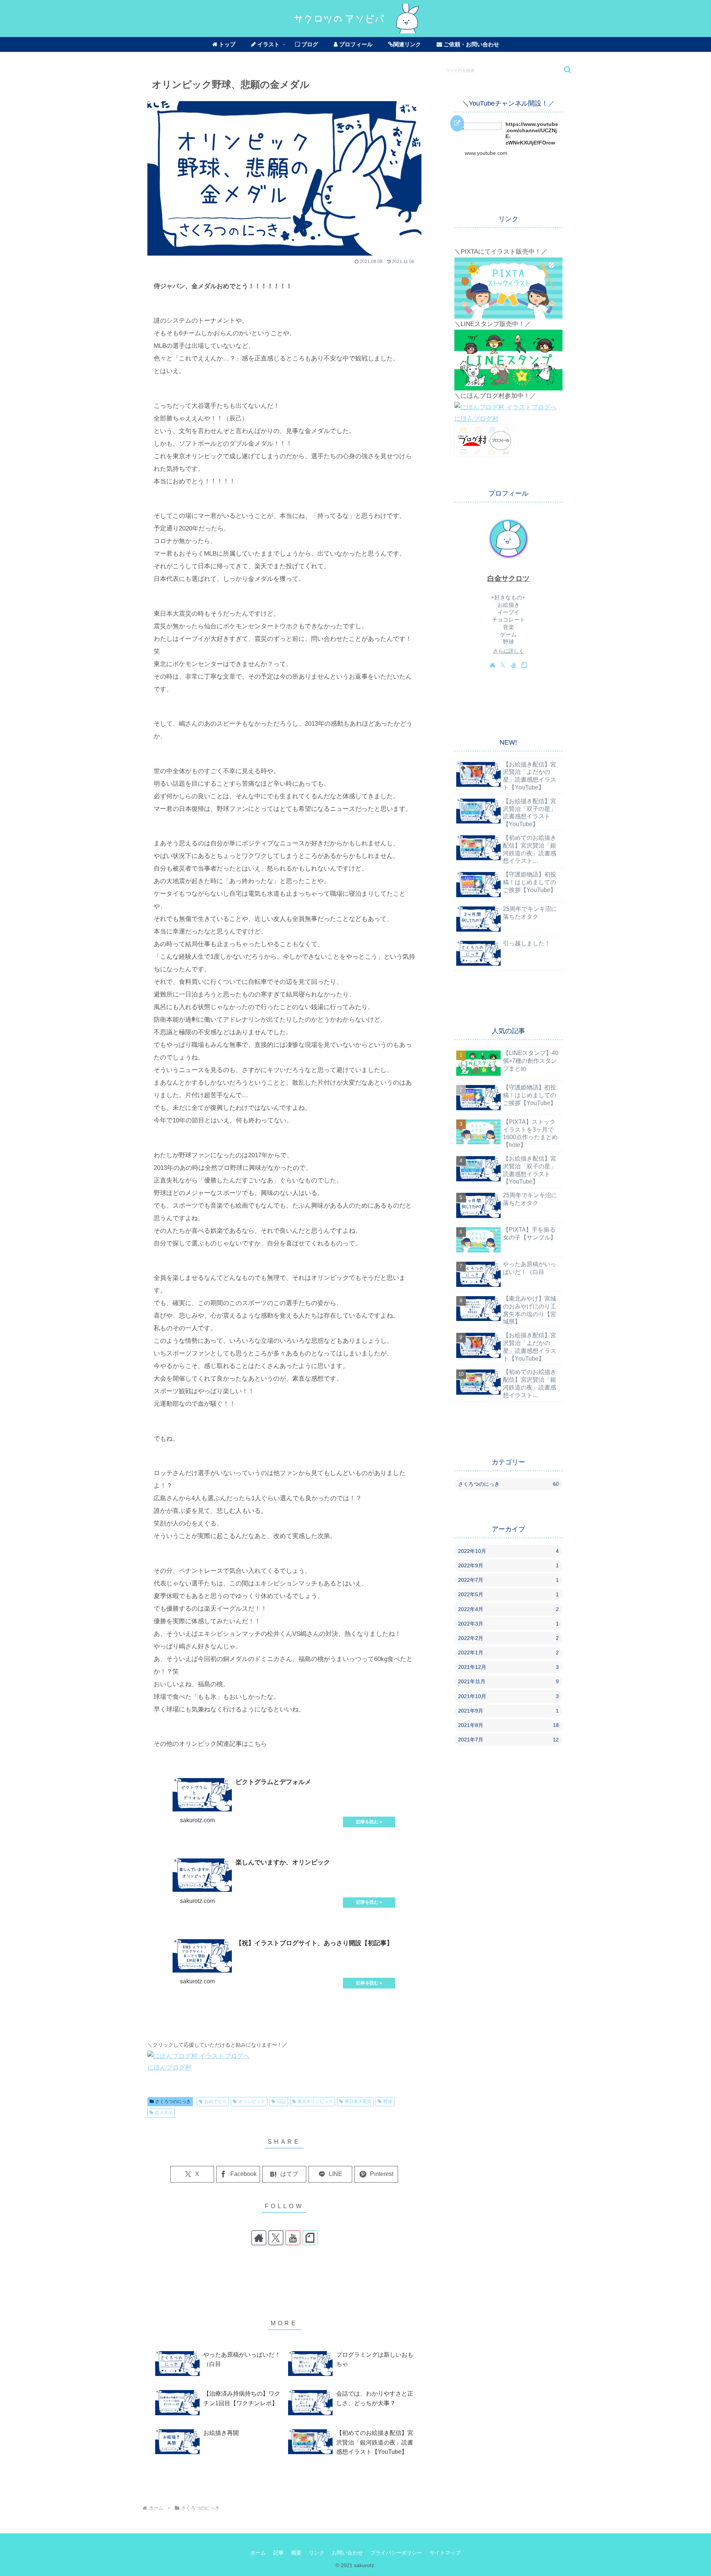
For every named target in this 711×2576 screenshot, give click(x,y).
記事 (278, 2553)
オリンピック (252, 2101)
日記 (281, 2101)
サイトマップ (445, 2553)
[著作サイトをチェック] (259, 2238)
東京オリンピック (315, 2101)
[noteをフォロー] (310, 2238)
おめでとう (216, 2101)
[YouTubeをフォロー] (293, 2238)
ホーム (258, 2553)
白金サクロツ (508, 578)
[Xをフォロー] (276, 2238)
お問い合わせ (347, 2553)
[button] (564, 70)
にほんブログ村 (169, 2068)
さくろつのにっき (173, 2101)
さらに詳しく (508, 651)
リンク (317, 2553)
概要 (296, 2553)
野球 (388, 2101)
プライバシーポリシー (396, 2553)
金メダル (164, 2113)
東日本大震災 (358, 2101)
